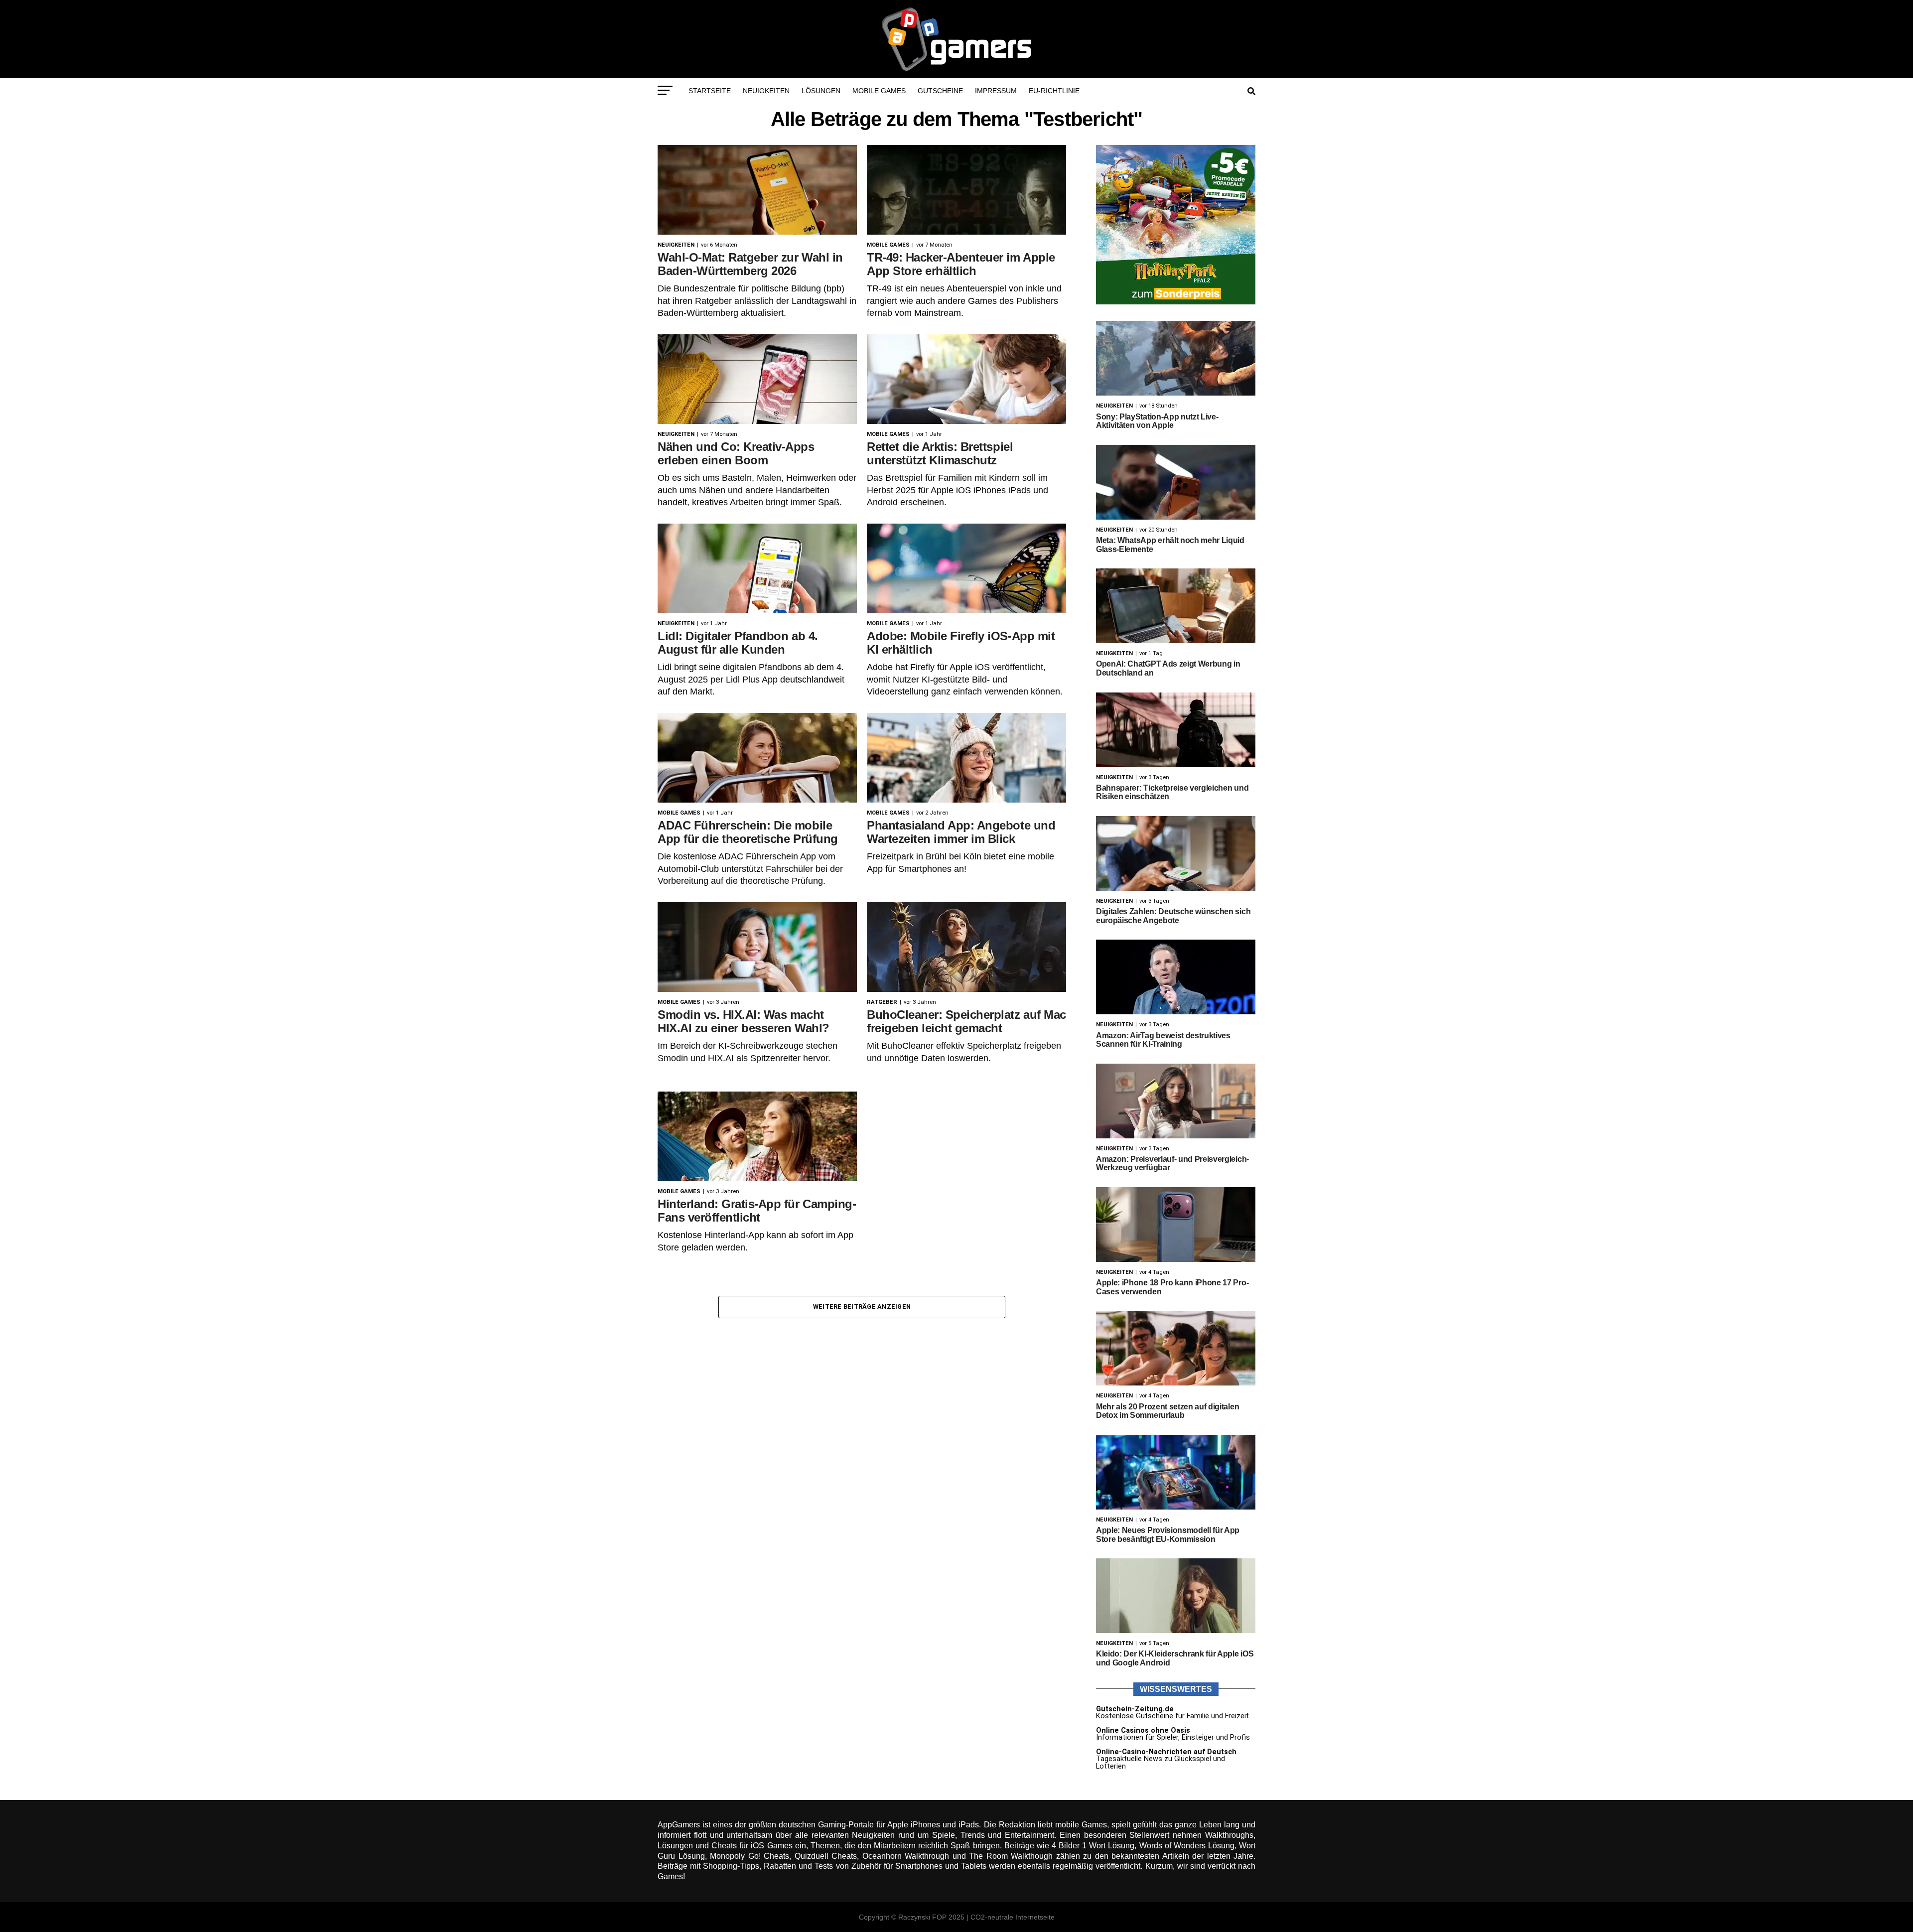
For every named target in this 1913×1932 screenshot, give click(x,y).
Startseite (710, 91)
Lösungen (821, 91)
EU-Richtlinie (1054, 91)
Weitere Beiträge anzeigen (862, 1307)
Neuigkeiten (766, 91)
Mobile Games (879, 91)
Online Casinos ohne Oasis (1143, 1730)
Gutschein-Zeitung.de (1135, 1709)
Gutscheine (940, 91)
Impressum (996, 91)
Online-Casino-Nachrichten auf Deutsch (1166, 1752)
